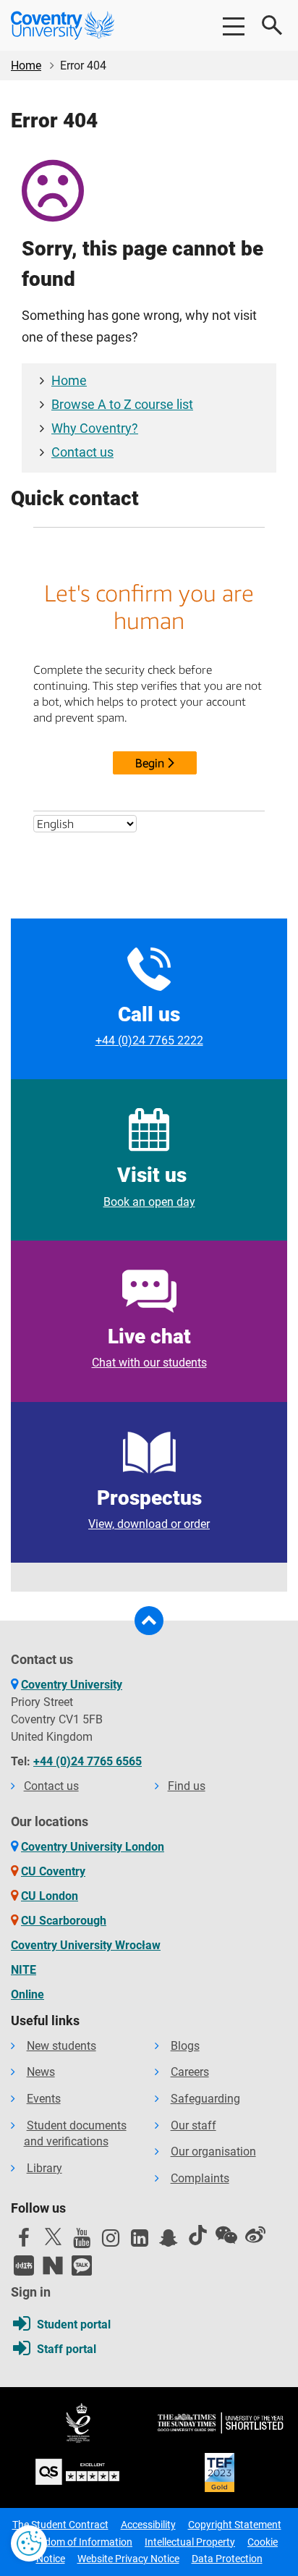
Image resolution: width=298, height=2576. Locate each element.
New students (61, 2046)
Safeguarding (205, 2099)
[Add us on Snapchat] (169, 2242)
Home (26, 66)
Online (27, 1994)
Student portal (74, 2324)
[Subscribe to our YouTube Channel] (82, 2242)
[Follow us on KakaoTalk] (82, 2265)
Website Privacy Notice (128, 2559)
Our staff (193, 2125)
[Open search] (273, 25)
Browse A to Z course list (122, 405)
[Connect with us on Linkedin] (140, 2242)
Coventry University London (93, 1847)
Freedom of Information (79, 2542)
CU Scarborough (64, 1921)
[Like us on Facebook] (24, 2242)
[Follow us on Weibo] (255, 2235)
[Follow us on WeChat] (226, 2235)
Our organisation (213, 2151)
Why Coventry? (95, 428)
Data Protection (227, 2559)
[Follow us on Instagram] (111, 2242)
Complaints (200, 2178)
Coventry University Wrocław (86, 1945)
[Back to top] (149, 1621)
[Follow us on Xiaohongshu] (24, 2265)
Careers (190, 2072)
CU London (50, 1896)
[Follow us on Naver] (53, 2265)
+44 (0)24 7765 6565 (88, 1761)
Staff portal (67, 2349)
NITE (24, 1970)
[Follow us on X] (53, 2237)
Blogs (185, 2046)
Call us (149, 1025)
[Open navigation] (233, 25)
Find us (187, 1786)
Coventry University (72, 1685)
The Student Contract (60, 2525)
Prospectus (149, 1508)
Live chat (149, 1347)
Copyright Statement (235, 2525)
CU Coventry (53, 1871)
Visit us (149, 1186)
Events (44, 2099)
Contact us (82, 452)
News (41, 2072)
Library (44, 2168)
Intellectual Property (190, 2542)
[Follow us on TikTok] (197, 2235)
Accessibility (148, 2525)
